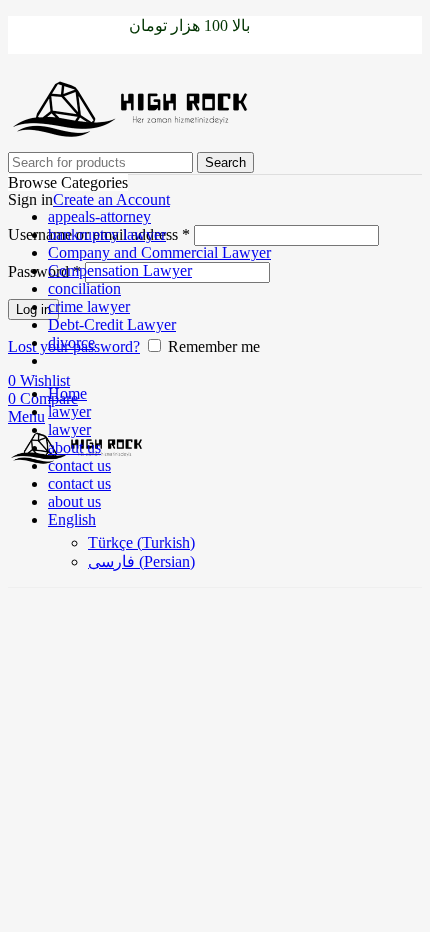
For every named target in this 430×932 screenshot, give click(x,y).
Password (44, 271)
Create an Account (111, 199)
